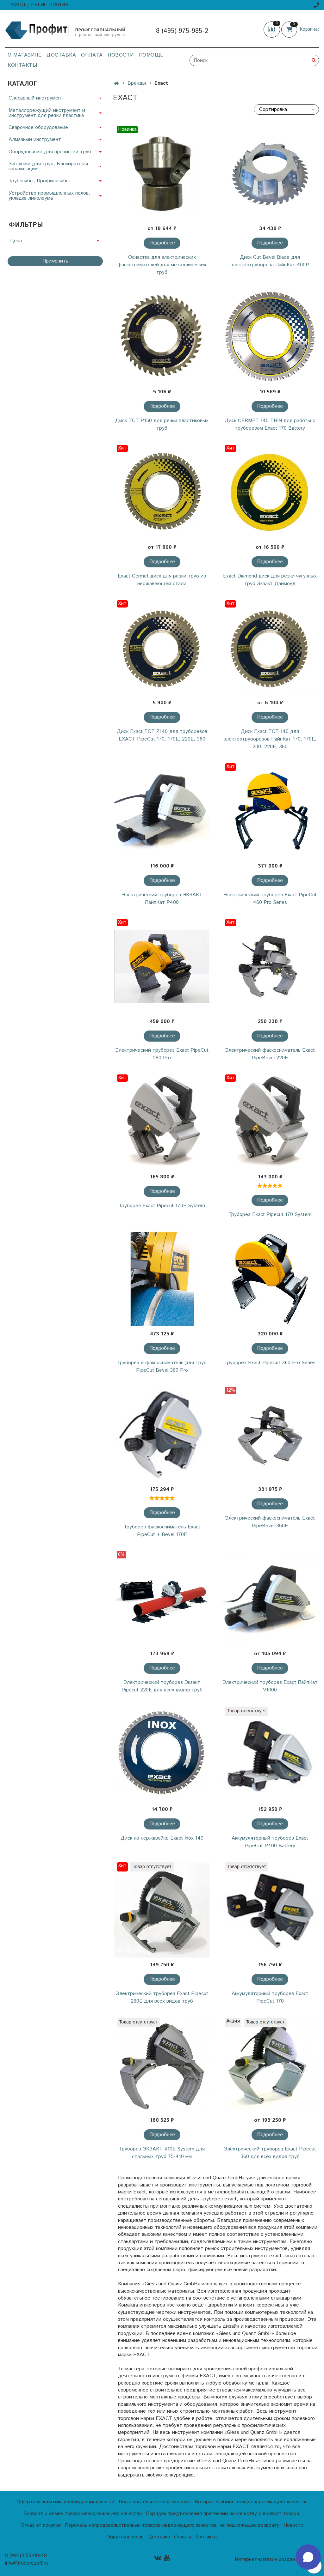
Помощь (151, 55)
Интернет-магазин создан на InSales (277, 2560)
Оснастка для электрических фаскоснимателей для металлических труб (162, 265)
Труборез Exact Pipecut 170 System (270, 1215)
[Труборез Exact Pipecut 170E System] (162, 1122)
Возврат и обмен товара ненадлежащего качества (83, 2514)
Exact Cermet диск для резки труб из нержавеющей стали (162, 580)
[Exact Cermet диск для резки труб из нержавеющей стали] (162, 492)
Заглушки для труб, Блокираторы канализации (48, 166)
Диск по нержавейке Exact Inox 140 (162, 1838)
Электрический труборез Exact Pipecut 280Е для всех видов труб (162, 1997)
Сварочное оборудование (38, 127)
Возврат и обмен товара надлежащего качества (251, 2502)
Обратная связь (125, 2537)
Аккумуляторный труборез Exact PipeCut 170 (270, 1997)
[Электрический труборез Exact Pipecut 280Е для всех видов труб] (162, 1910)
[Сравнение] (272, 29)
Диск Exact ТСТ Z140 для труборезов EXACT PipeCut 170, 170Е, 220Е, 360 (162, 735)
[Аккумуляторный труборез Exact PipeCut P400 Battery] (270, 1754)
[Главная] (117, 84)
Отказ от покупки (41, 2525)
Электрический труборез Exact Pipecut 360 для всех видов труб (270, 2153)
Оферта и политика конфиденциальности (65, 2502)
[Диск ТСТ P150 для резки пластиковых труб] (162, 337)
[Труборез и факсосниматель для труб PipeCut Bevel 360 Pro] (162, 1279)
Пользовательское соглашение (155, 2502)
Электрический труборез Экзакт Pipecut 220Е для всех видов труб (162, 1686)
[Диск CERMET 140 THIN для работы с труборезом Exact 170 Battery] (270, 337)
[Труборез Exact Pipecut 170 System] (270, 1122)
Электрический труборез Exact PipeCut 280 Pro (162, 1054)
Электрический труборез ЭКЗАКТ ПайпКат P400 (162, 899)
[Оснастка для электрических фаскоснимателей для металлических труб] (162, 174)
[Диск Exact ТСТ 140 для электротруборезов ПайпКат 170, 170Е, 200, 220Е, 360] (270, 648)
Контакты (22, 65)
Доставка (61, 55)
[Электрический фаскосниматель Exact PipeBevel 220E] (270, 967)
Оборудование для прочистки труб (50, 152)
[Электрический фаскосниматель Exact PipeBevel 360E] (270, 1434)
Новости (121, 55)
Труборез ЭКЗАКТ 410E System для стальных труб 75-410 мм (162, 2153)
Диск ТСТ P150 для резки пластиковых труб (162, 424)
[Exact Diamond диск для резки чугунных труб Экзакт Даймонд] (270, 492)
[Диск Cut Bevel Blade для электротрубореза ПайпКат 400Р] (270, 174)
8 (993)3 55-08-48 (26, 2556)
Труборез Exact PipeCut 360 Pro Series (270, 1363)
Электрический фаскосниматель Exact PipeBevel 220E (270, 1054)
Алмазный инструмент (35, 139)
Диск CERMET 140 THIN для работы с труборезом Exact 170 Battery (270, 424)
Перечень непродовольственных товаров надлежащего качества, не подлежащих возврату (172, 2525)
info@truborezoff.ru (26, 2563)
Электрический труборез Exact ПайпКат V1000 (270, 1686)
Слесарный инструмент (36, 98)
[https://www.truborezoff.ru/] (66, 30)
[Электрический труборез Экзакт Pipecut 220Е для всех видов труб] (162, 1599)
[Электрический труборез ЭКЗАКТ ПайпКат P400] (162, 811)
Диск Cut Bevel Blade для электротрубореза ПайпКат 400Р (270, 261)
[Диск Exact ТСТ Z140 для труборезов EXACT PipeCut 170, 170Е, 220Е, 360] (162, 648)
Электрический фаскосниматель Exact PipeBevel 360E (270, 1522)
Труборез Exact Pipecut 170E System (162, 1206)
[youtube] (167, 2558)
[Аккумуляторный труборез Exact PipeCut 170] (270, 1910)
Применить (55, 261)
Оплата (92, 55)
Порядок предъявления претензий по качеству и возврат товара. (223, 2514)
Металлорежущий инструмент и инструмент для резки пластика (47, 113)
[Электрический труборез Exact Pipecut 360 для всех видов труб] (270, 2065)
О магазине (25, 55)
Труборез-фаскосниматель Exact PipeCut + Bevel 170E (162, 1531)
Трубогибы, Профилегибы (39, 181)
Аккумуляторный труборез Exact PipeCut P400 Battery (270, 1842)
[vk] (158, 2558)
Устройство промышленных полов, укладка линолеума (49, 196)
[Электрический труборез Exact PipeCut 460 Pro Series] (270, 811)
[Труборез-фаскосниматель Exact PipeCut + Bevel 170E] (162, 1434)
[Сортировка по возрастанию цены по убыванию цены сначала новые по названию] (286, 109)
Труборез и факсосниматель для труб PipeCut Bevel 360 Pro (162, 1367)
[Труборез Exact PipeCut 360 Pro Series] (270, 1279)
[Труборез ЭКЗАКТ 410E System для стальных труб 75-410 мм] (162, 2065)
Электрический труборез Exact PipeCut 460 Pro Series (270, 899)
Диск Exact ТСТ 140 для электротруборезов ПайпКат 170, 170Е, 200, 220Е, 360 (270, 739)
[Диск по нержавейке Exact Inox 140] (162, 1754)
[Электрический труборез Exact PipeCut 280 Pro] (162, 967)
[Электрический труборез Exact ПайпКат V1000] (270, 1599)
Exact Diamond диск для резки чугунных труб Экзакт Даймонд (270, 580)
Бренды (137, 83)
